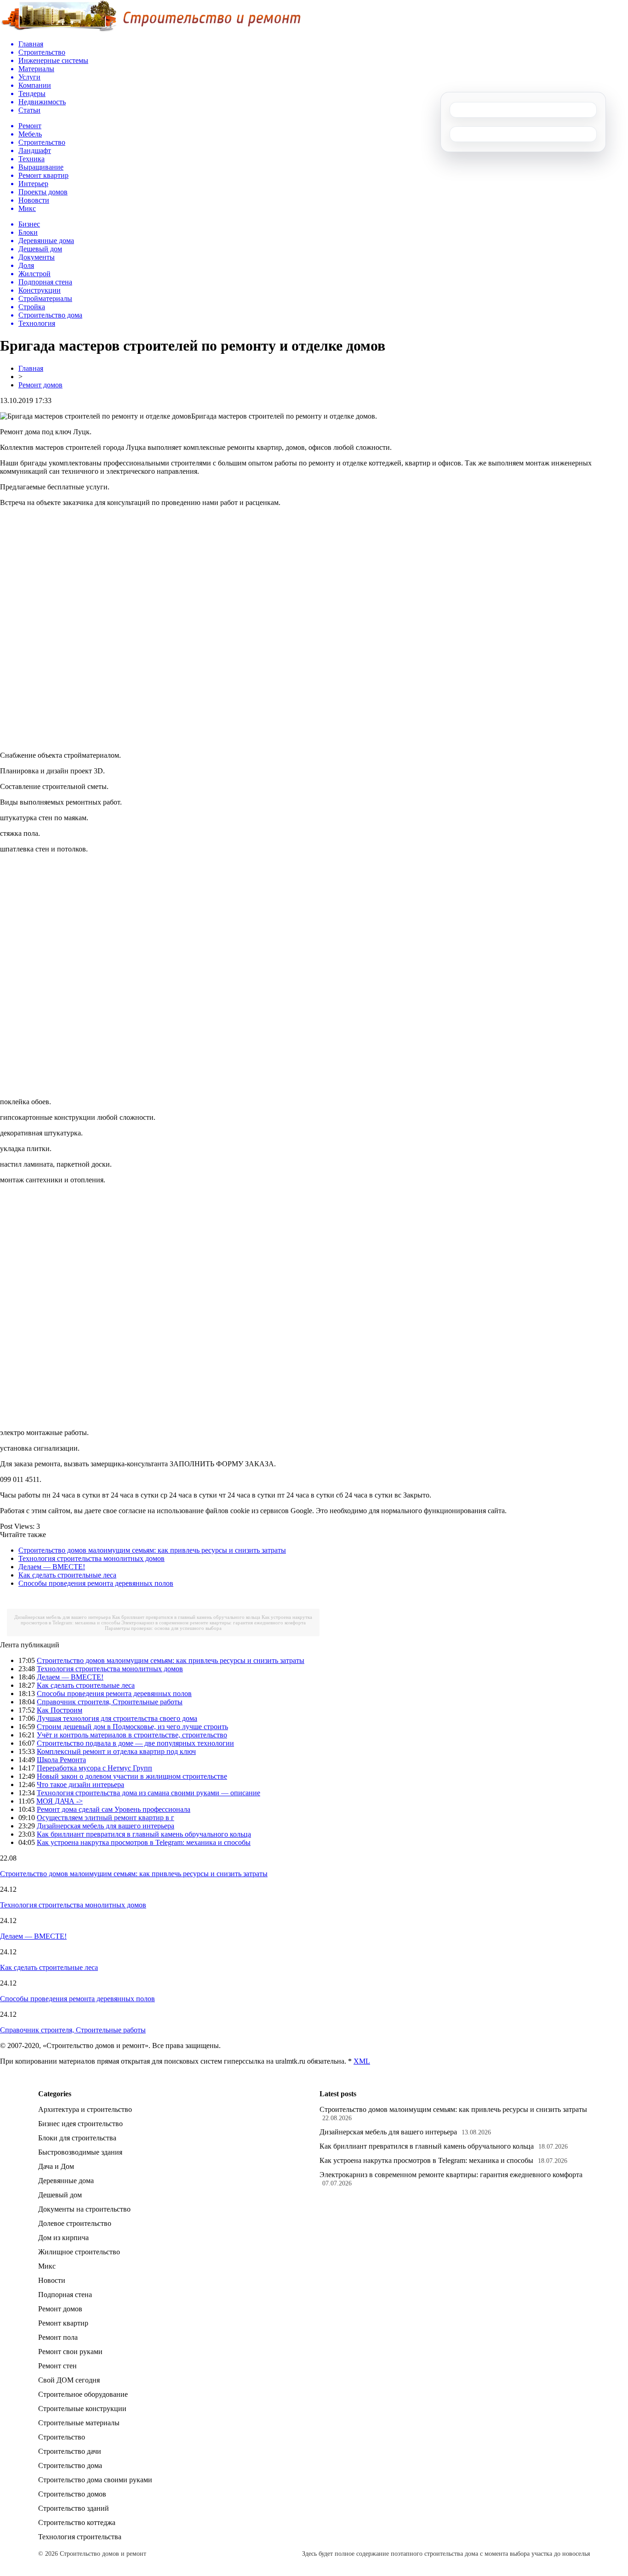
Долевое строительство (75, 2223)
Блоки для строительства (77, 2138)
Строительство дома (70, 2465)
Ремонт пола (58, 2337)
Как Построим (60, 1710)
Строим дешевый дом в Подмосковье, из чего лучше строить (132, 1727)
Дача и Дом (56, 2166)
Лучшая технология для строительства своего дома (117, 1718)
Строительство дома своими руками (95, 2480)
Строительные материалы (79, 2423)
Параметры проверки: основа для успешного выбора (163, 1628)
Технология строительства (80, 2537)
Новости (52, 2280)
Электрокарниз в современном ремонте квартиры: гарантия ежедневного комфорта (214, 1623)
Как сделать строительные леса (67, 1575)
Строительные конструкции (82, 2409)
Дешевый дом (60, 2195)
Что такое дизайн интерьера (80, 1784)
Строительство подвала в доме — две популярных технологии (135, 1743)
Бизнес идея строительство (80, 2124)
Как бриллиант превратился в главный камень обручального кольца (186, 1617)
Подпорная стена (65, 2295)
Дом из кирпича (63, 2238)
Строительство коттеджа (77, 2522)
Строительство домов (72, 2494)
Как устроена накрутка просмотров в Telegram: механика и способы (144, 1842)
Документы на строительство (84, 2209)
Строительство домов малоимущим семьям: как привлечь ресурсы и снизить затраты (152, 1550)
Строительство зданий (74, 2508)
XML (362, 2061)
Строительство (62, 2437)
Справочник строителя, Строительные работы (110, 1702)
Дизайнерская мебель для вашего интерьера (63, 1617)
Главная (31, 368)
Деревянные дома (66, 2181)
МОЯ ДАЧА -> (60, 1801)
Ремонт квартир (63, 2323)
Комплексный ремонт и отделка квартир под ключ (116, 1751)
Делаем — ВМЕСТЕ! (52, 1567)
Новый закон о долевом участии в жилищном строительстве (132, 1776)
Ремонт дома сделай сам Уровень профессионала (114, 1809)
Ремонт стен (57, 2366)
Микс (47, 2266)
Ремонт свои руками (70, 2352)
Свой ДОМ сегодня (69, 2380)
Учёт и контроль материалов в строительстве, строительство (132, 1735)
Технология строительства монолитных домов (91, 1558)
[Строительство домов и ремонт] (150, 30)
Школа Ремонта (61, 1760)
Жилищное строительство (79, 2252)
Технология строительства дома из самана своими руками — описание (148, 1793)
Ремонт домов (40, 385)
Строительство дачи (70, 2451)
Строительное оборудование (83, 2394)
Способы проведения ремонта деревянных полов (96, 1583)
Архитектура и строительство (85, 2109)
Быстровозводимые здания (80, 2152)
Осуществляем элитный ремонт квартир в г (106, 1818)
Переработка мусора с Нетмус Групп (94, 1768)
